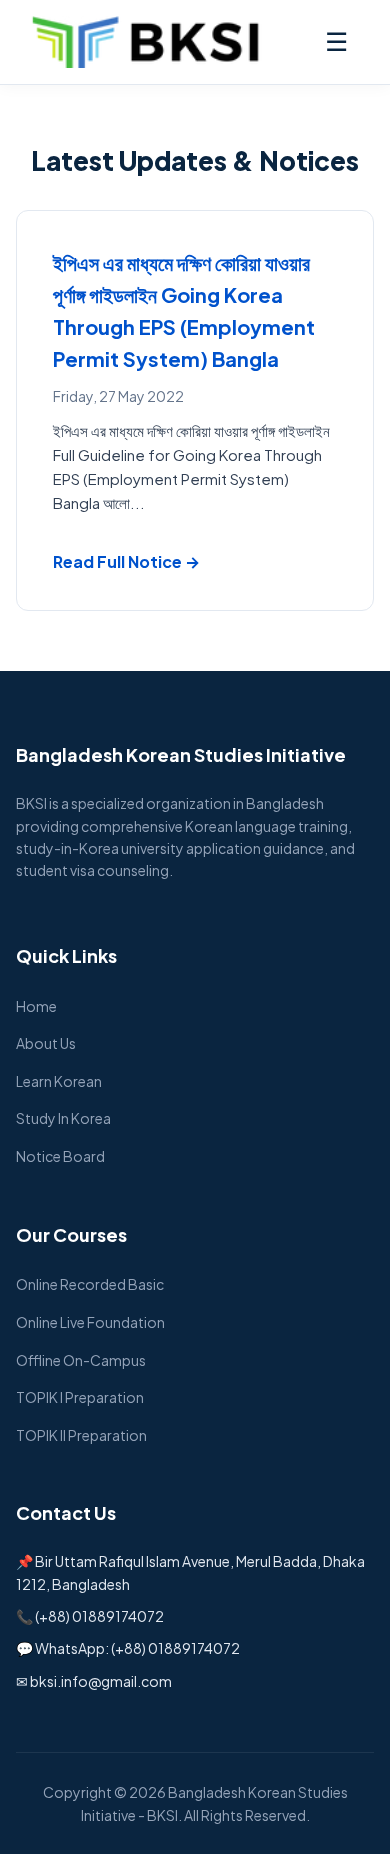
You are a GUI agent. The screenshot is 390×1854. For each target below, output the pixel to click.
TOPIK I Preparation (80, 1397)
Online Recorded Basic (90, 1284)
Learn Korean (59, 1081)
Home (36, 1006)
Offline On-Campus (81, 1360)
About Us (46, 1043)
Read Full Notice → (126, 561)
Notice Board (60, 1156)
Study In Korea (63, 1118)
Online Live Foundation (90, 1322)
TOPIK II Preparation (81, 1435)
